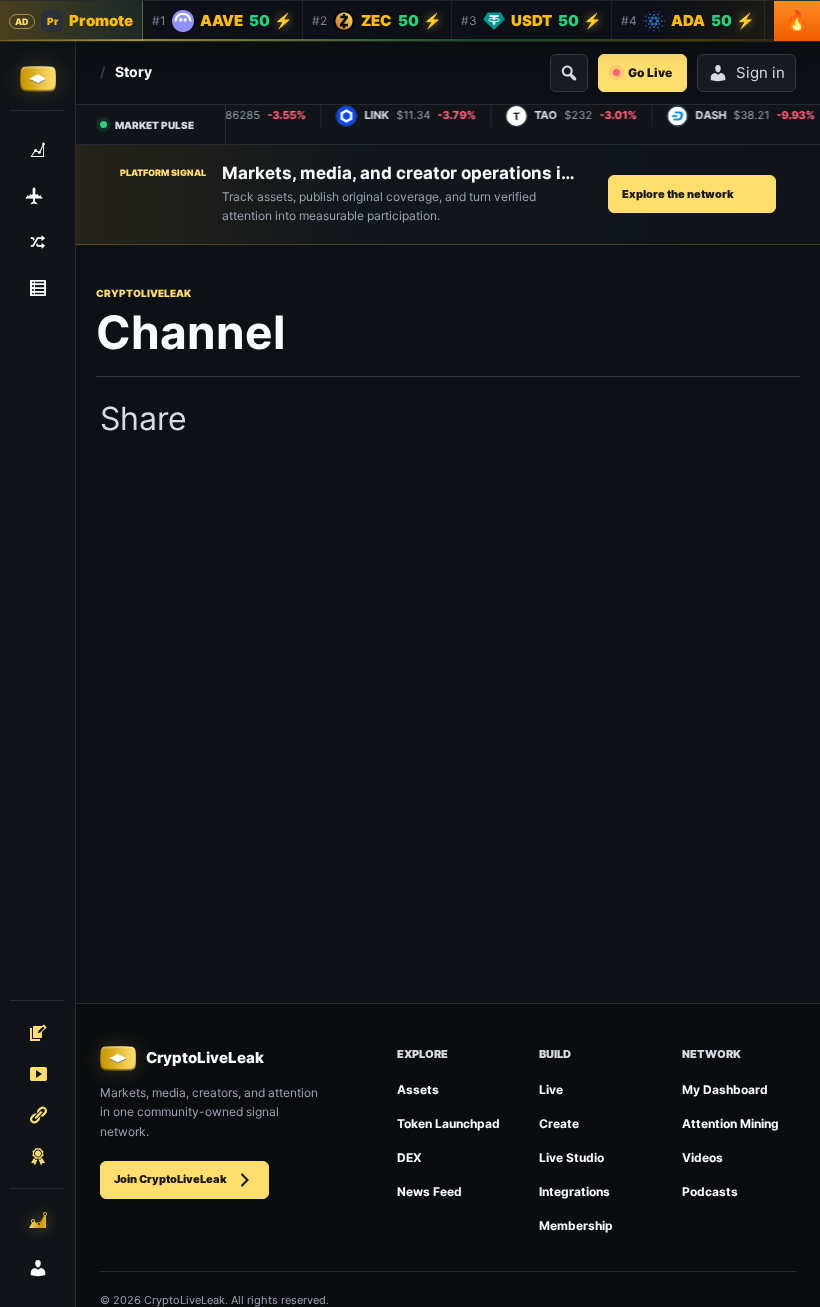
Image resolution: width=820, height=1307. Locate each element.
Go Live (650, 72)
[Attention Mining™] (38, 1220)
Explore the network (678, 194)
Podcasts (710, 1191)
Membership (576, 1225)
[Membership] (37, 1156)
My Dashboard (725, 1089)
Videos (702, 1157)
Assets (418, 1089)
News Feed (429, 1191)
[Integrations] (37, 1115)
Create (559, 1123)
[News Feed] (37, 288)
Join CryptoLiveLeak (170, 1179)
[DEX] (37, 242)
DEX (409, 1157)
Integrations (574, 1191)
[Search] (569, 73)
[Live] (37, 1074)
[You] (38, 1268)
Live (551, 1089)
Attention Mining (730, 1123)
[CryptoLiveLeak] (38, 79)
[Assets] (37, 150)
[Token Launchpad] (37, 196)
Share (143, 419)
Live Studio (571, 1157)
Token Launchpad (448, 1123)
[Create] (37, 1033)
